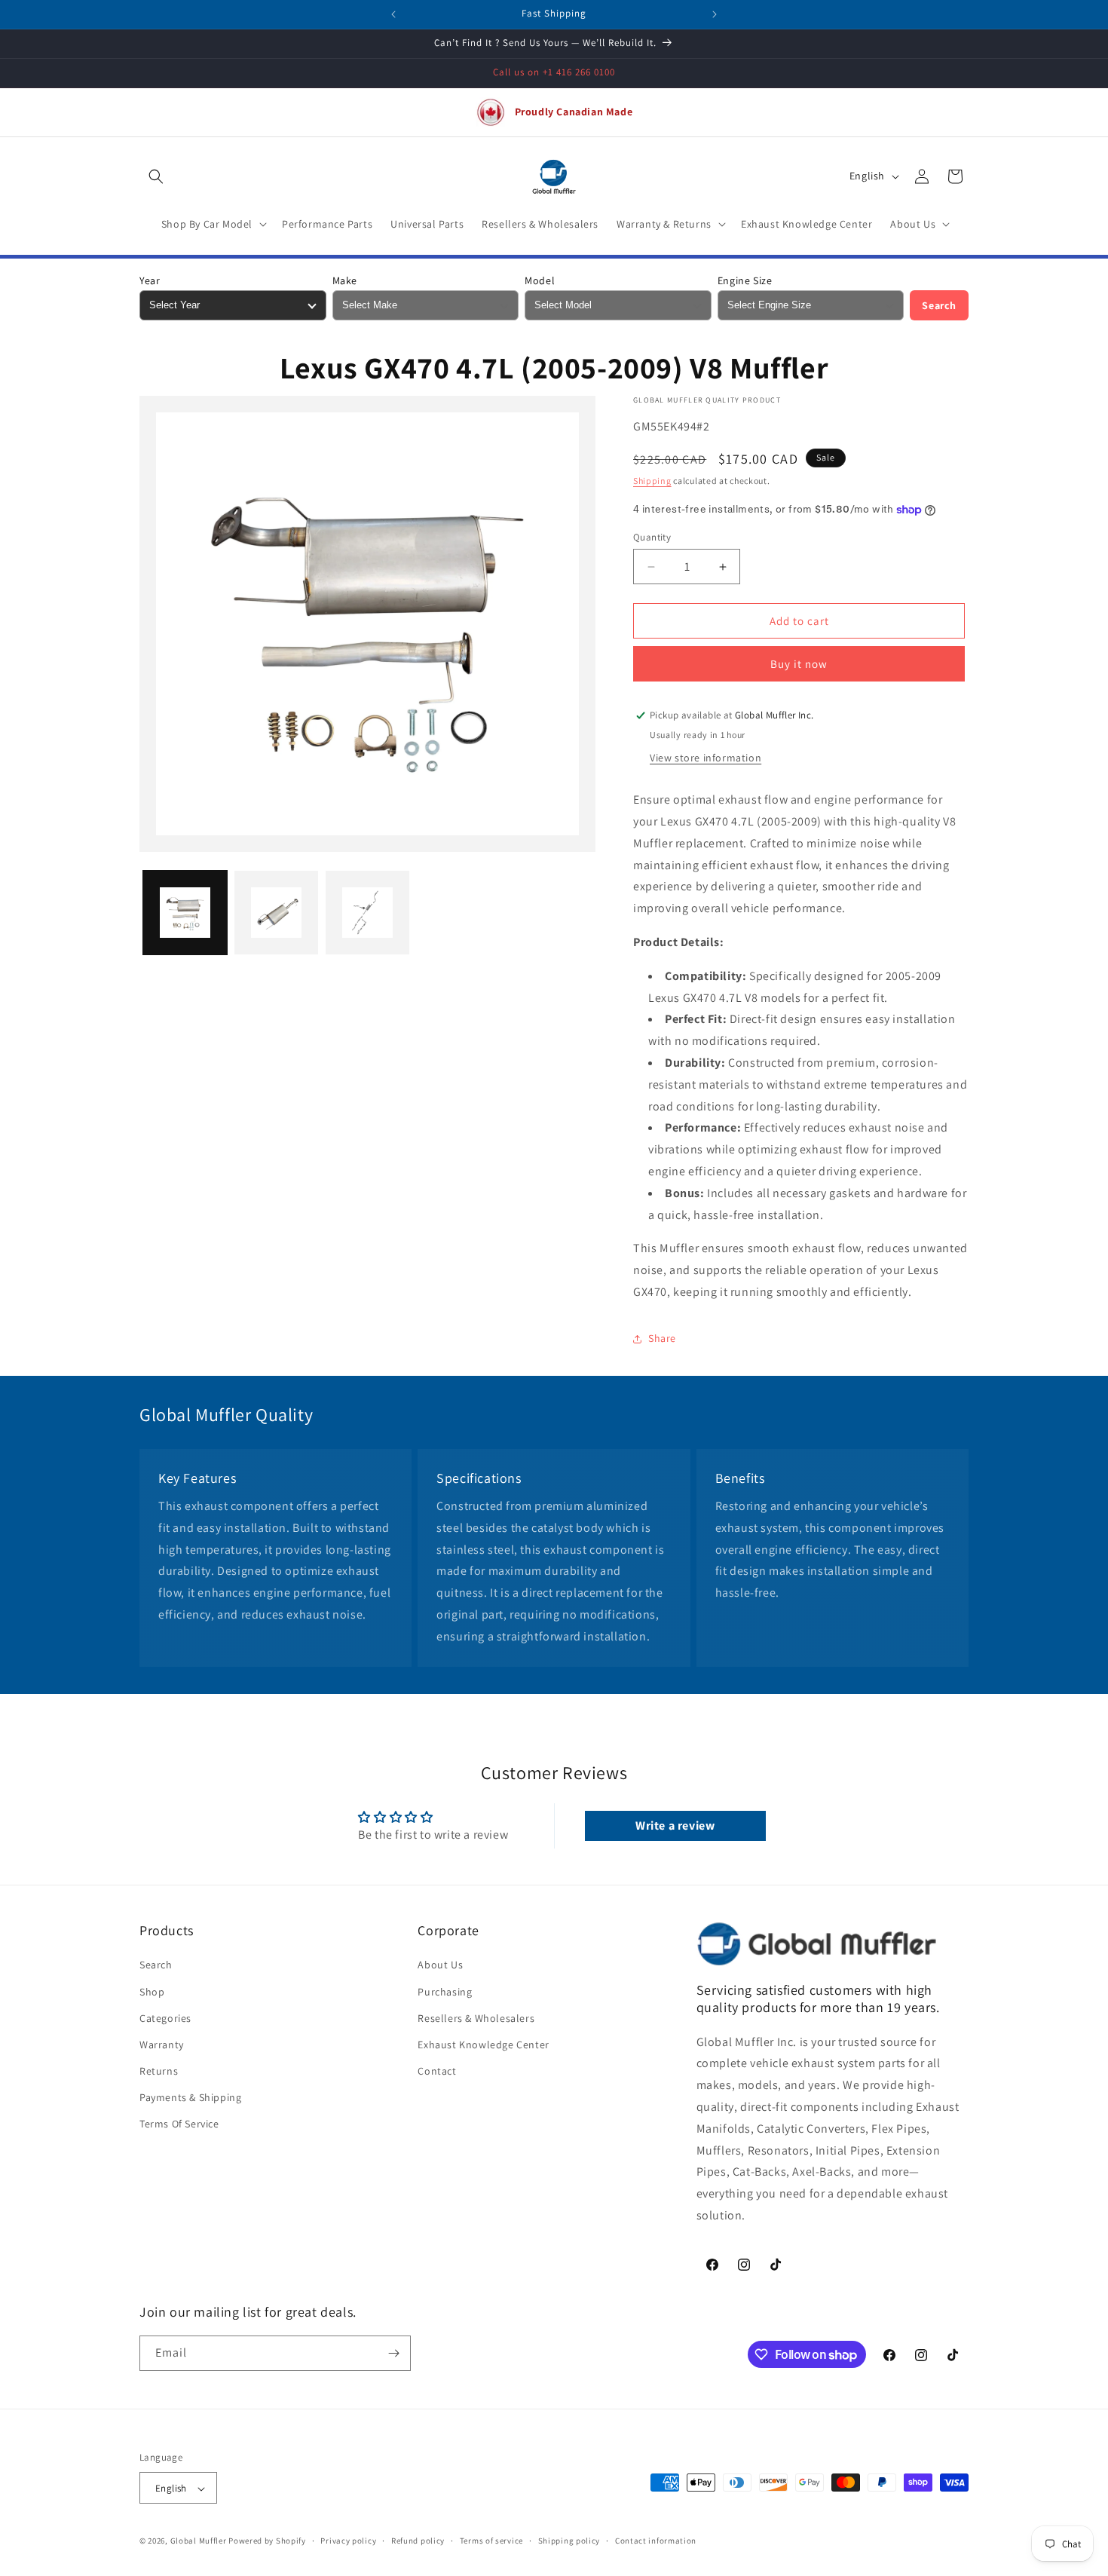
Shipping (652, 481)
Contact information (656, 2541)
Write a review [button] (675, 1826)
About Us (440, 1965)
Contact (437, 2071)
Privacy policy (348, 2541)
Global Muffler (199, 2541)
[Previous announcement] (393, 14)
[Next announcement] (715, 14)
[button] (156, 176)
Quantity (652, 537)
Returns (159, 2071)
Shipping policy (569, 2541)
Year (150, 280)
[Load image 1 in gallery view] (185, 913)
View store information (706, 758)
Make (345, 280)
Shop (152, 1992)
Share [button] (662, 1338)
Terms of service (491, 2541)
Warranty (162, 2045)
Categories (165, 2018)
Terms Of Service (179, 2124)
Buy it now (799, 664)
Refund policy (418, 2541)
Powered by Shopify (267, 2541)
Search (939, 305)
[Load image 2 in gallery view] (276, 913)
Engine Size (745, 280)
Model (540, 280)
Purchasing (445, 1992)
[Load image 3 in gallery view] (367, 913)
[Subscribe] (393, 2353)
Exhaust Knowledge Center (483, 2045)
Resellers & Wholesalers (476, 2018)
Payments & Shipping (190, 2098)
